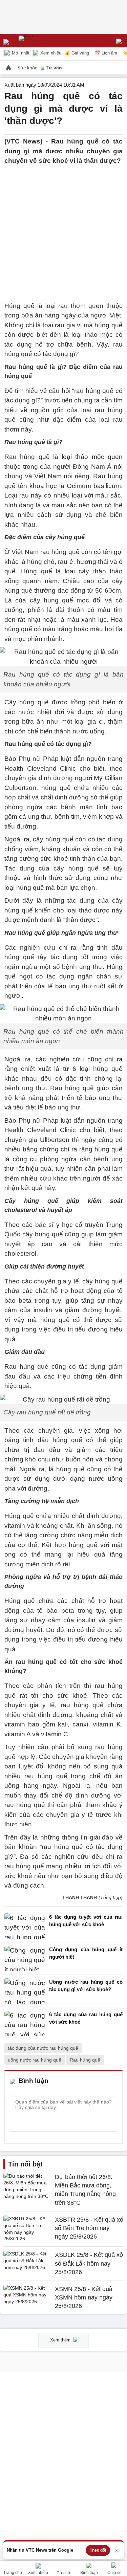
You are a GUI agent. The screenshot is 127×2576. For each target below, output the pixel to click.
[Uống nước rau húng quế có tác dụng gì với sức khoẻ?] (25, 1991)
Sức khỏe (28, 68)
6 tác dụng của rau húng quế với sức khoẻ (86, 2018)
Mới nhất (20, 53)
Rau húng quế (85, 2060)
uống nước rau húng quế (35, 2060)
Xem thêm (61, 2340)
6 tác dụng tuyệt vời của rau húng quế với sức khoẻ (86, 1921)
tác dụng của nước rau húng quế (43, 2048)
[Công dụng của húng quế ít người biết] (25, 1958)
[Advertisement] (63, 229)
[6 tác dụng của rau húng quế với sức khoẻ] (25, 2023)
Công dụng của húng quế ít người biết (86, 1953)
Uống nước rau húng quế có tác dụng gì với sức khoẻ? (86, 1986)
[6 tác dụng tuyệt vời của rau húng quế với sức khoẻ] (25, 1926)
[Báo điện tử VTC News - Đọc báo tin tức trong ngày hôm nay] (41, 41)
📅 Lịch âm (106, 53)
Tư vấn (54, 68)
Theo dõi (98, 2550)
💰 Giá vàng (77, 53)
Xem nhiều (50, 53)
